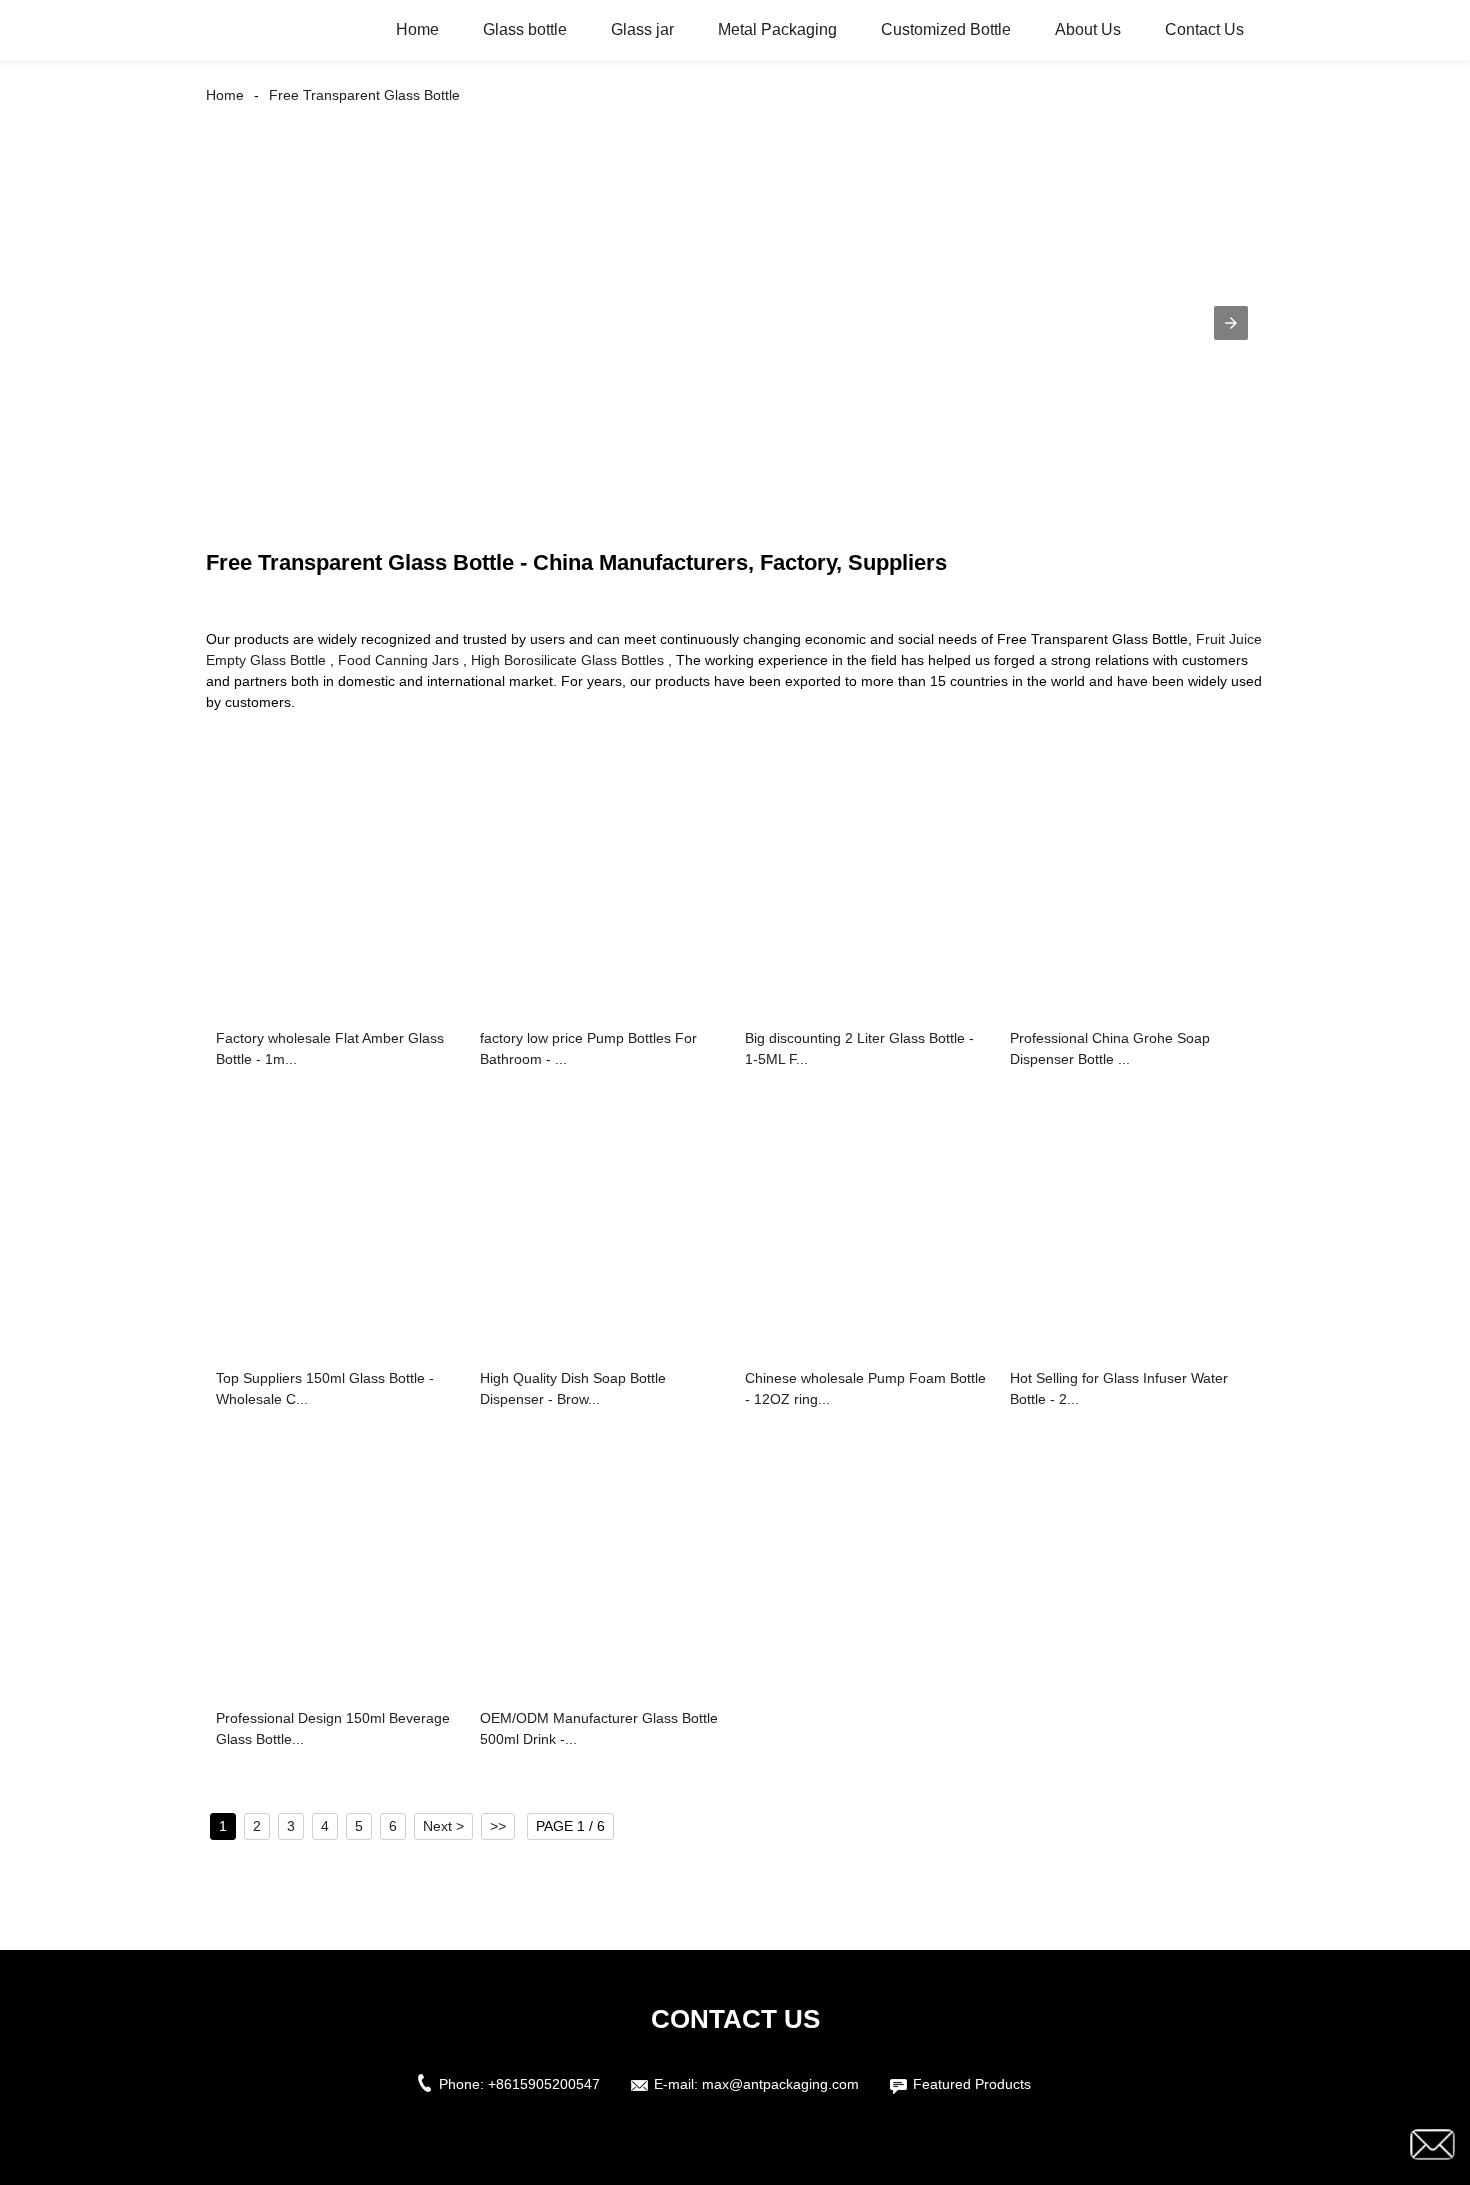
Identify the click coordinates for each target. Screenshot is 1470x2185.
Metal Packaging (777, 29)
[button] (1231, 323)
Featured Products (972, 2084)
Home (417, 29)
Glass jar (642, 29)
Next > (443, 1826)
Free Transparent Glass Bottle (364, 95)
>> (498, 1826)
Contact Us (1204, 29)
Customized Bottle (946, 29)
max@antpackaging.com (780, 2084)
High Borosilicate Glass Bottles (567, 660)
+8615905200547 (544, 2084)
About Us (1088, 29)
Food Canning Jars (398, 660)
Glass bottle (525, 29)
